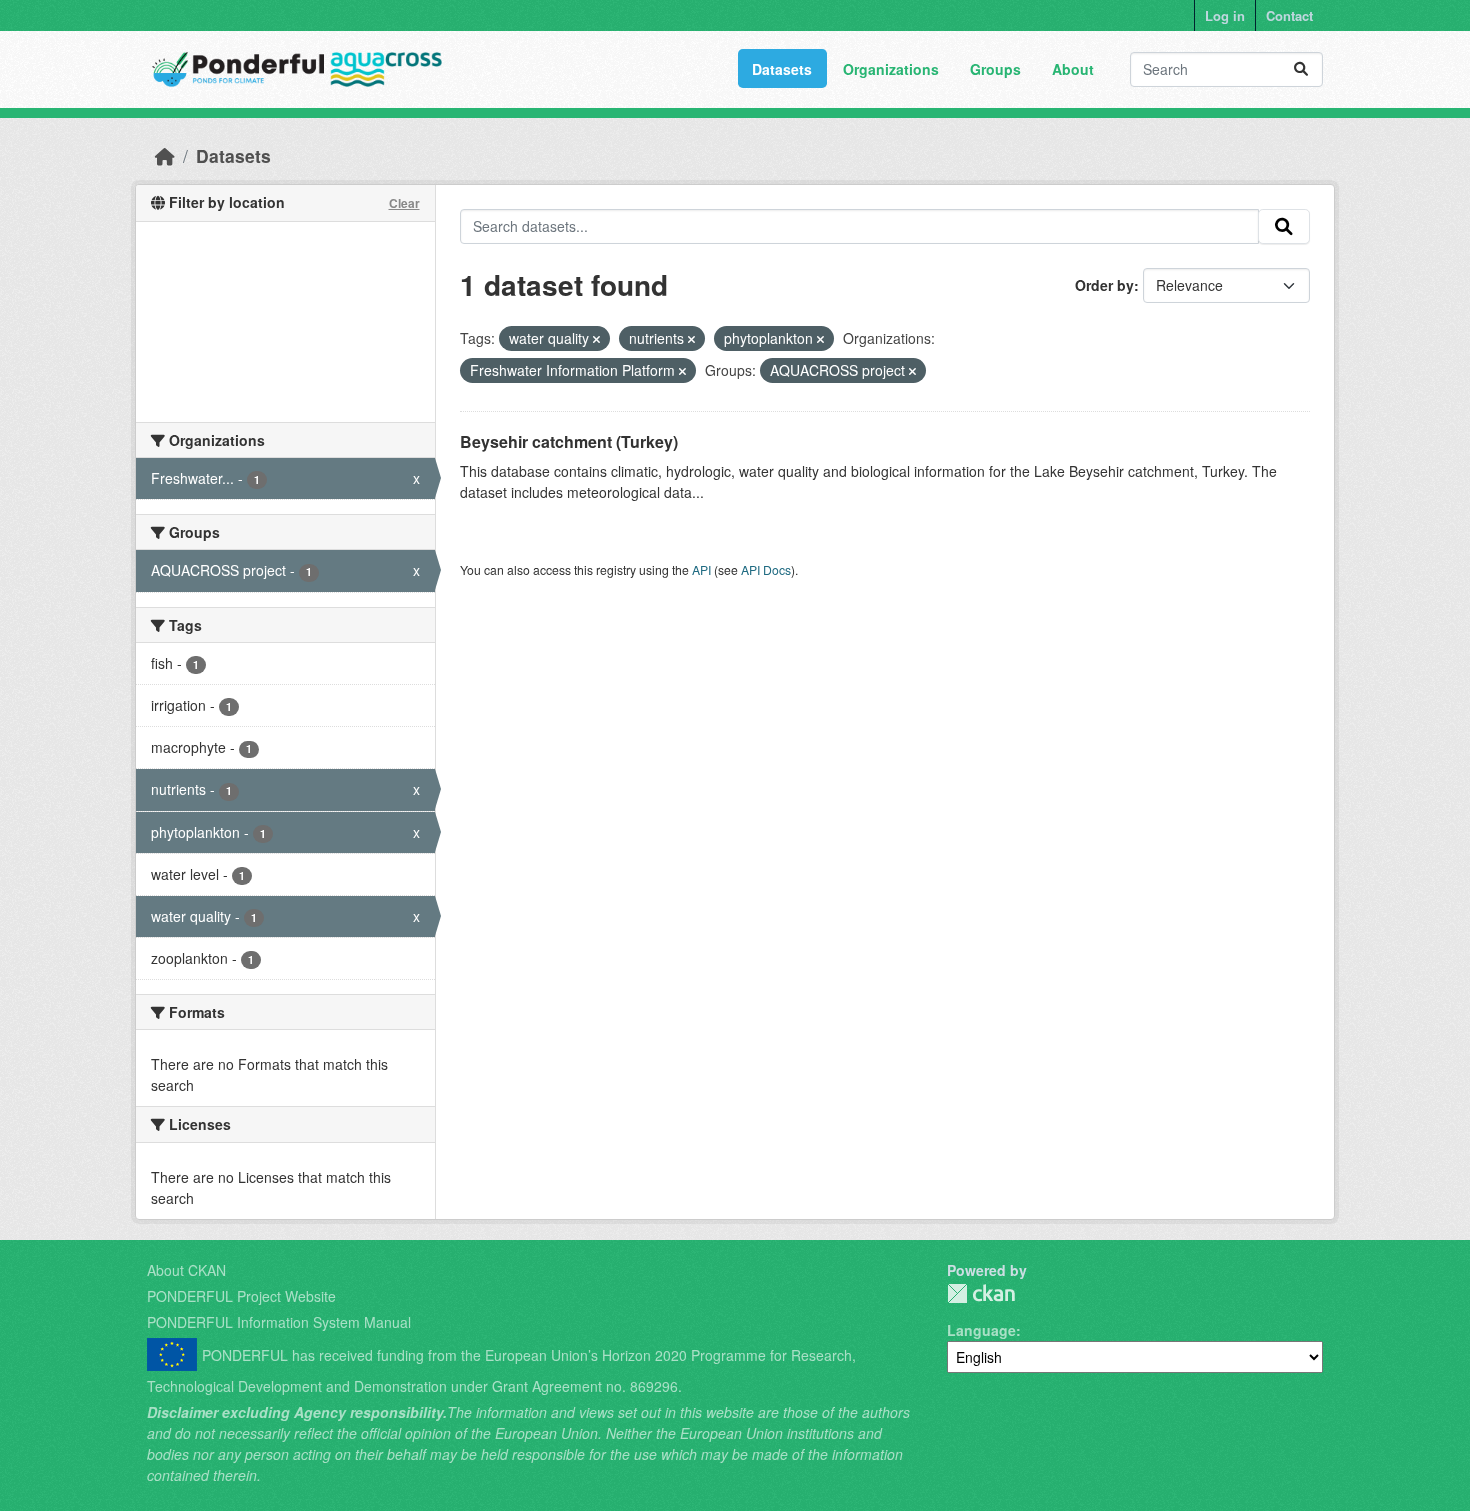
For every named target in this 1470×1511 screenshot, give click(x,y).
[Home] (165, 155)
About (1073, 69)
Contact (1289, 15)
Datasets (782, 69)
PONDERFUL (981, 1293)
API (701, 569)
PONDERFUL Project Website (241, 1296)
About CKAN (186, 1270)
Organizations (891, 69)
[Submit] (1301, 69)
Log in (1225, 15)
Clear (404, 203)
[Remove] (596, 339)
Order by (1104, 285)
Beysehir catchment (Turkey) (569, 441)
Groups (995, 69)
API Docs (766, 569)
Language (981, 1330)
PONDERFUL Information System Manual (279, 1322)
